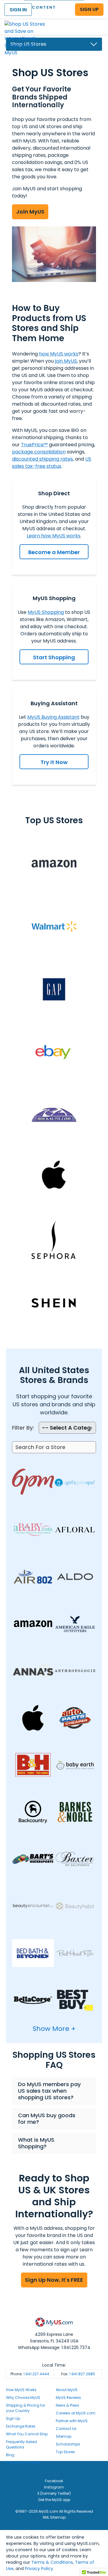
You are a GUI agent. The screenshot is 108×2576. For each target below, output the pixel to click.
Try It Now (54, 762)
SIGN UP (89, 9)
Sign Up (13, 2418)
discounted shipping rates (42, 459)
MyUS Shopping (46, 612)
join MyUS (66, 361)
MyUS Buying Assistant (53, 717)
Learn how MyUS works (54, 536)
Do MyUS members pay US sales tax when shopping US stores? (49, 2091)
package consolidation (39, 452)
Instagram (54, 2487)
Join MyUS (30, 212)
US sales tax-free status (52, 463)
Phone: (30, 2374)
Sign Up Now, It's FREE (54, 2280)
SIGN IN (18, 10)
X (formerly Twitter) (54, 2493)
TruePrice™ (34, 445)
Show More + (54, 2029)
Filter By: (23, 1428)
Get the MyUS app (54, 2500)
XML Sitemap (54, 2517)
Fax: (78, 2374)
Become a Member (54, 552)
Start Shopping (54, 657)
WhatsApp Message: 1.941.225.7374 (54, 2347)
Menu (98, 22)
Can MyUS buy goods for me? (47, 2119)
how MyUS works (59, 354)
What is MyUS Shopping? (36, 2143)
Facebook (54, 2481)
